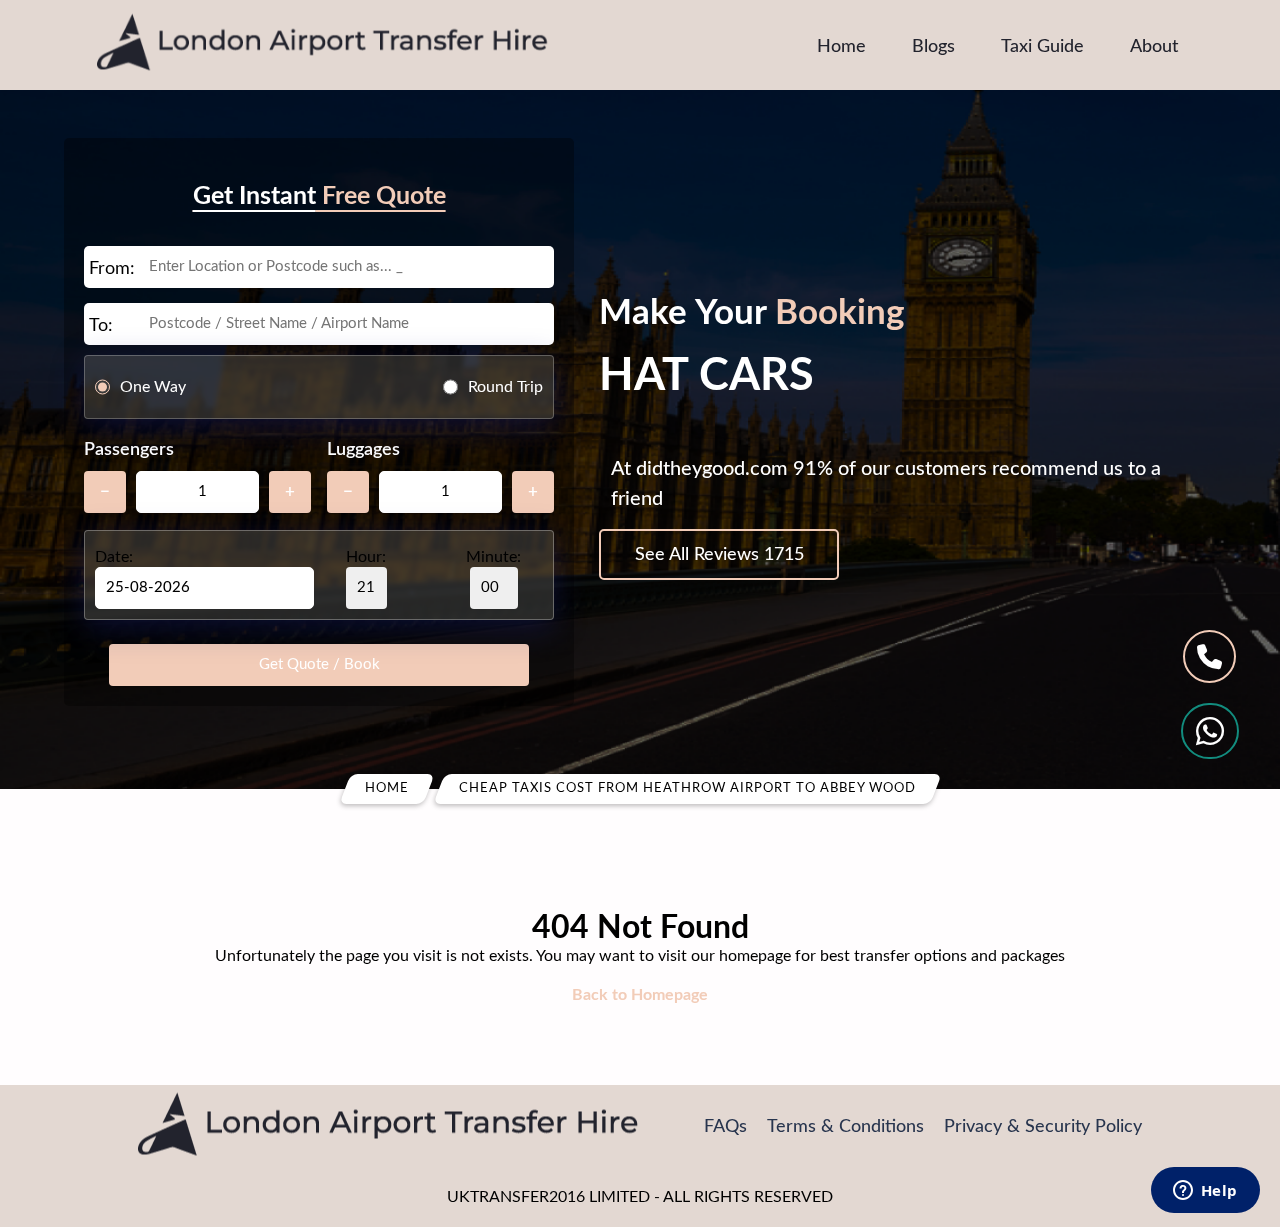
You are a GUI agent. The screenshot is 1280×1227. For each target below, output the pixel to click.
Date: (114, 557)
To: (101, 326)
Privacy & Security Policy (1043, 1127)
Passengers (129, 450)
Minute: (493, 557)
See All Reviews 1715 (719, 555)
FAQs (725, 1127)
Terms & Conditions (845, 1127)
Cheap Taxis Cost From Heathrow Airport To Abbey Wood (687, 788)
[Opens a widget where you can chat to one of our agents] (1205, 1192)
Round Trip (505, 387)
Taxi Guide (1042, 47)
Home (841, 47)
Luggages (363, 450)
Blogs (933, 47)
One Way (153, 387)
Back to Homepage (640, 995)
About (1154, 47)
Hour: (366, 557)
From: (112, 269)
